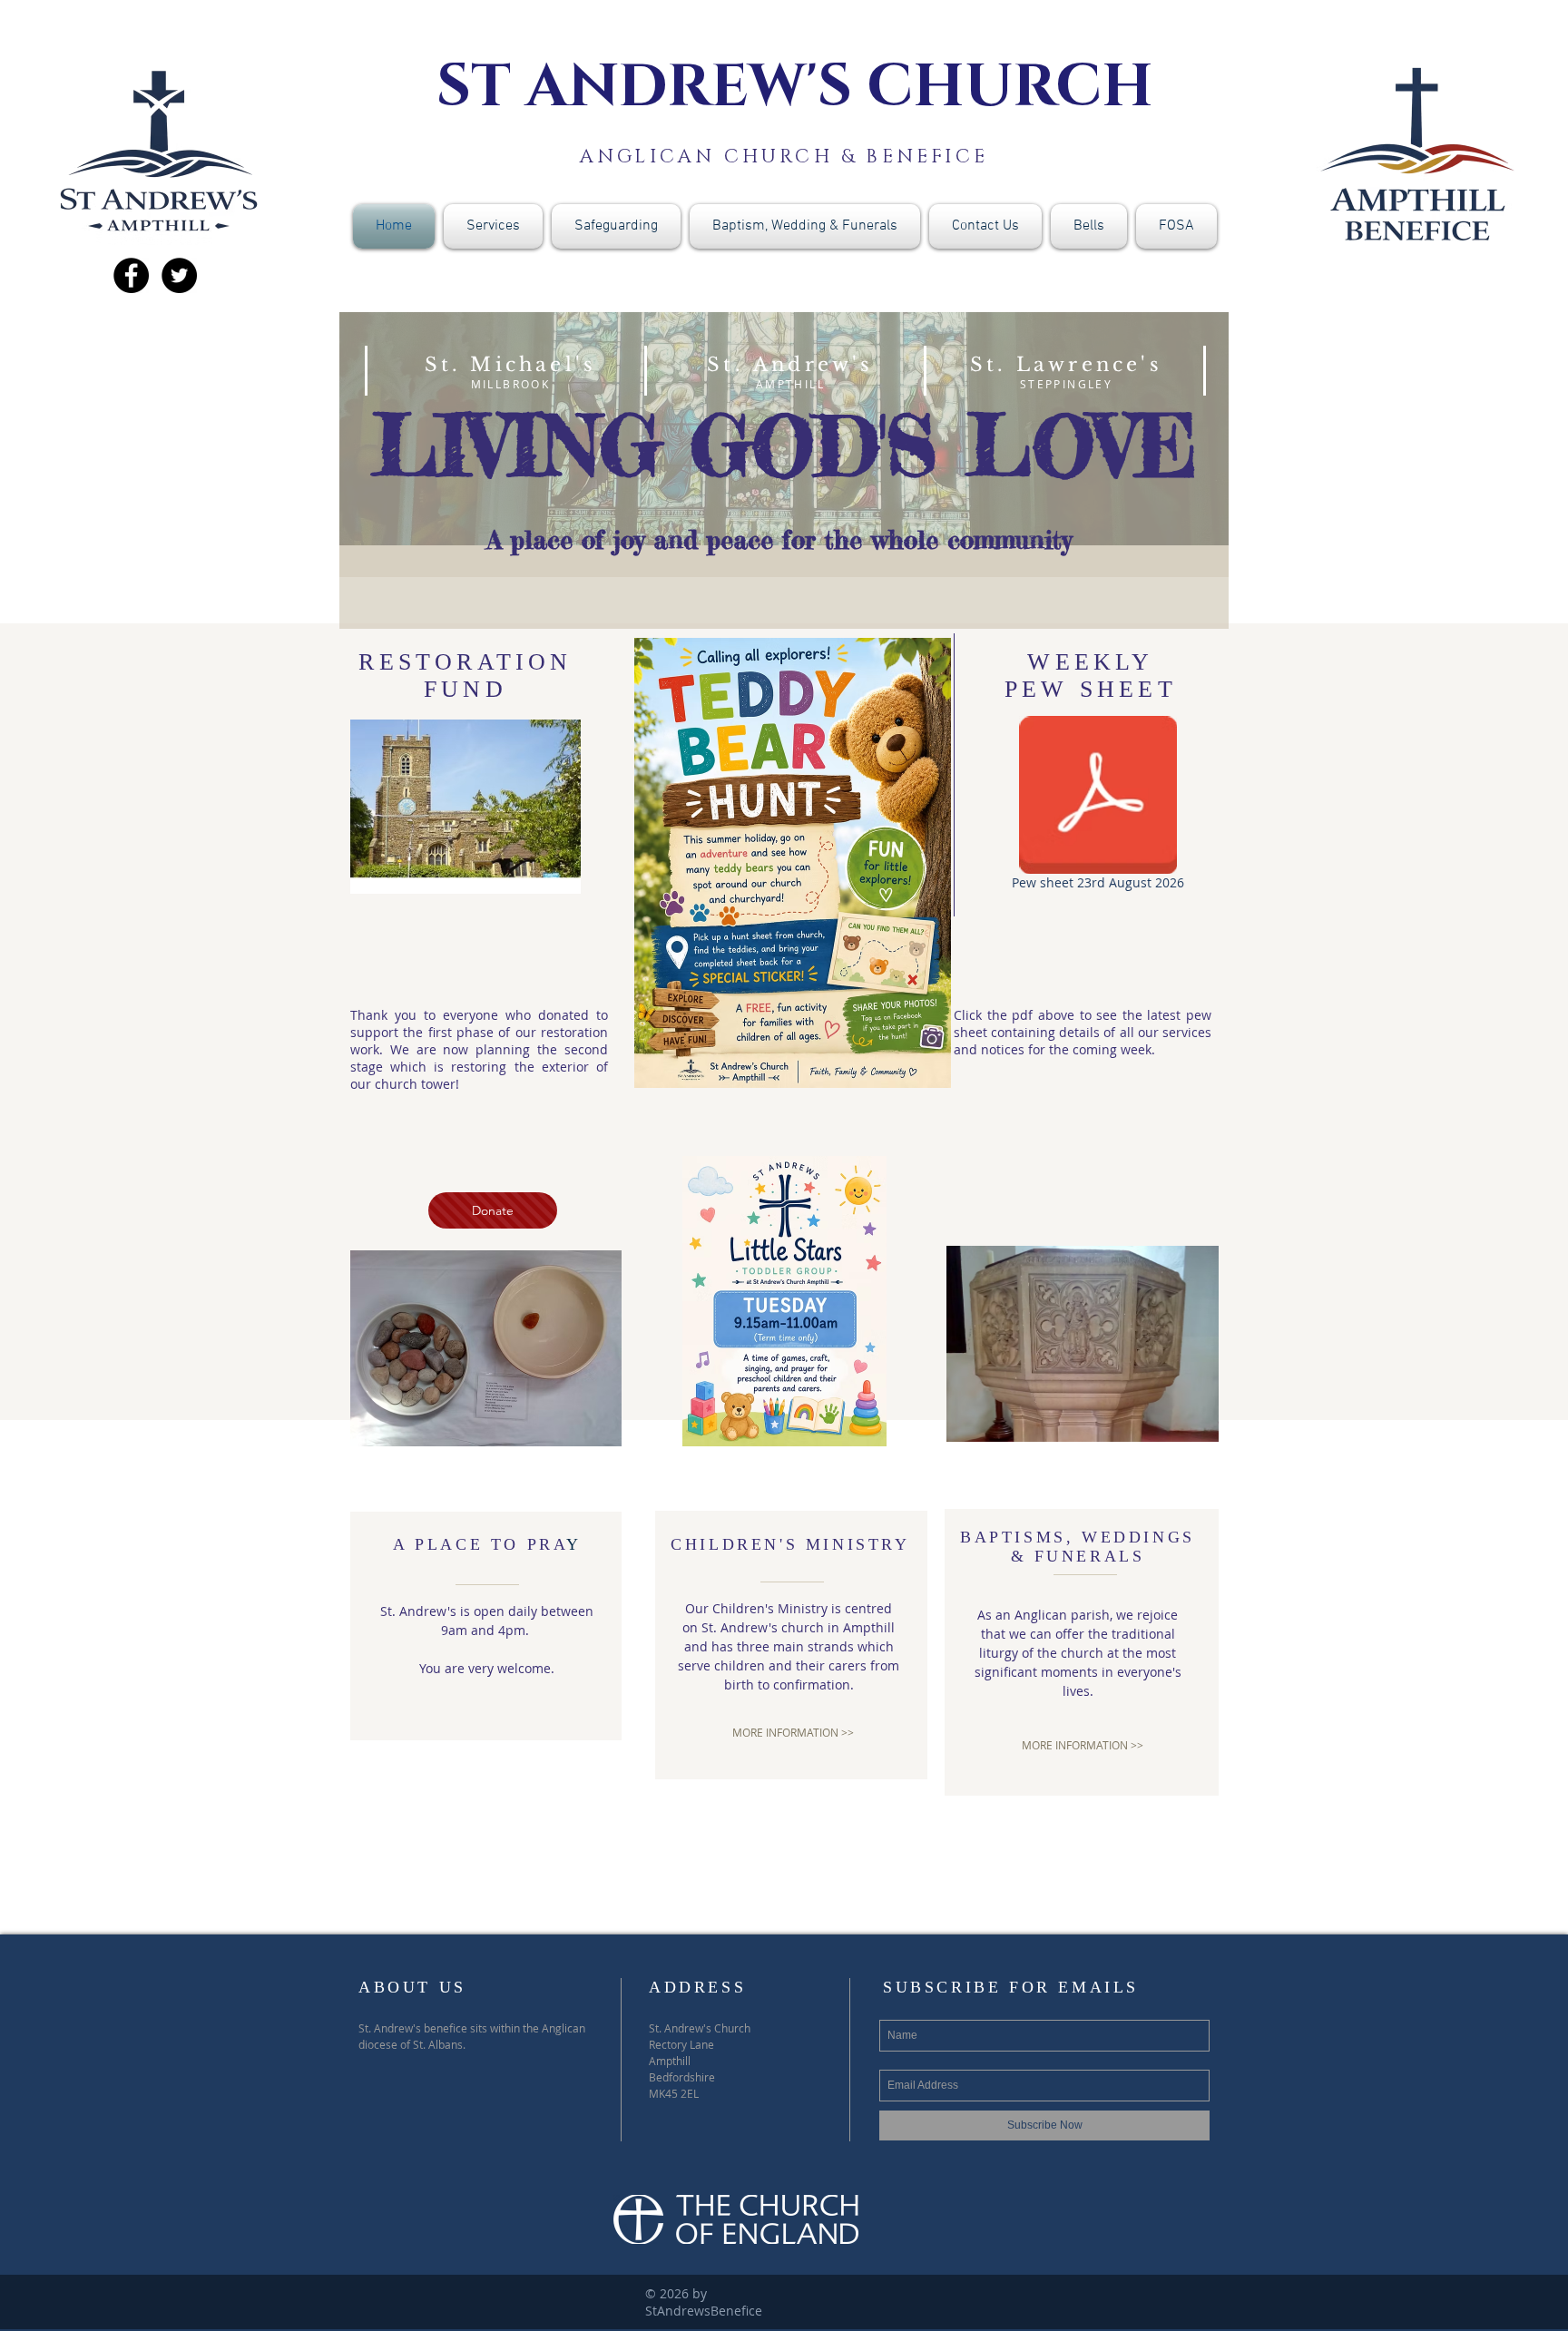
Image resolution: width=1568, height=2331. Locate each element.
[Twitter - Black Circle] (179, 275)
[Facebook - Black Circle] (131, 275)
